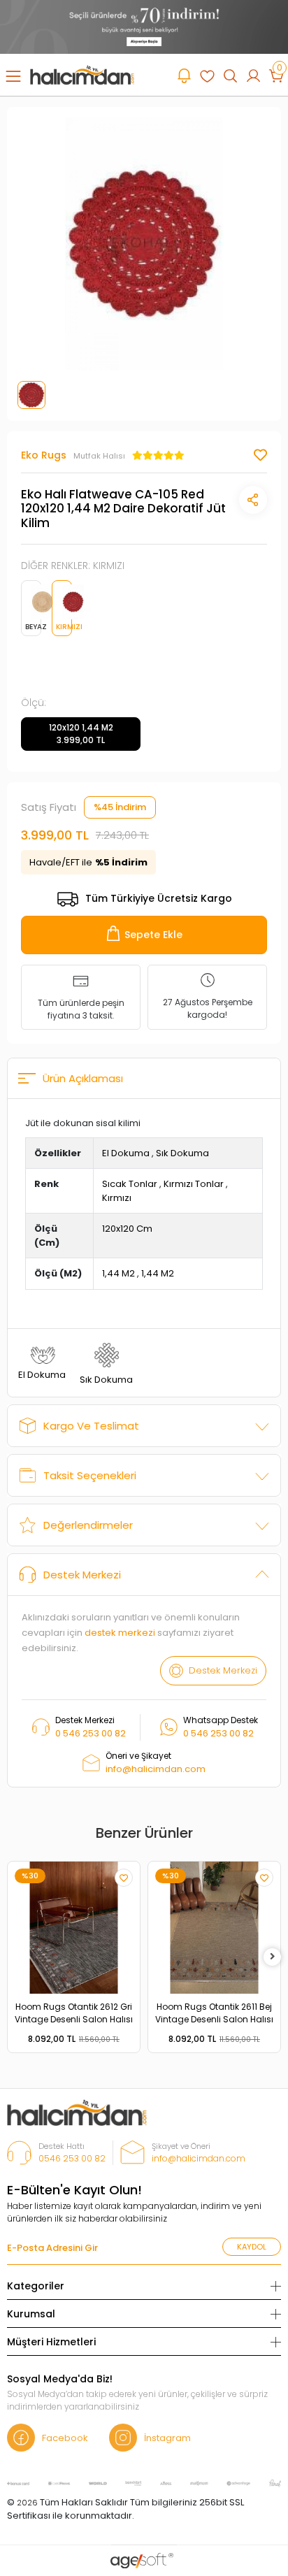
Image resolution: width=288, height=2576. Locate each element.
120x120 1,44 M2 (81, 734)
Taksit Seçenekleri (90, 1475)
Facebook (65, 2438)
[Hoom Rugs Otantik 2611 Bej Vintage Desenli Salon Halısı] (214, 1928)
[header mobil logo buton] (82, 74)
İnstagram (167, 2438)
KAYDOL (252, 2247)
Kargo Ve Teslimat (91, 1426)
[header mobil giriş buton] (253, 75)
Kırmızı (117, 1198)
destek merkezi (120, 1633)
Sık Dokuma (182, 1153)
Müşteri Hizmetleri (51, 2342)
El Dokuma (126, 1153)
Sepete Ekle (153, 935)
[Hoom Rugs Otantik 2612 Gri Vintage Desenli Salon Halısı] (74, 1928)
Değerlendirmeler (88, 1525)
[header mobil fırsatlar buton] (184, 75)
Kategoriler (36, 2286)
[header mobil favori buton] (207, 75)
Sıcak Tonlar (130, 1184)
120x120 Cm (127, 1229)
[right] (273, 1957)
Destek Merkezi (82, 1575)
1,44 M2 (118, 1273)
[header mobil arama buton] (230, 75)
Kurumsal (31, 2314)
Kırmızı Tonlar (194, 1184)
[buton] (144, 26)
